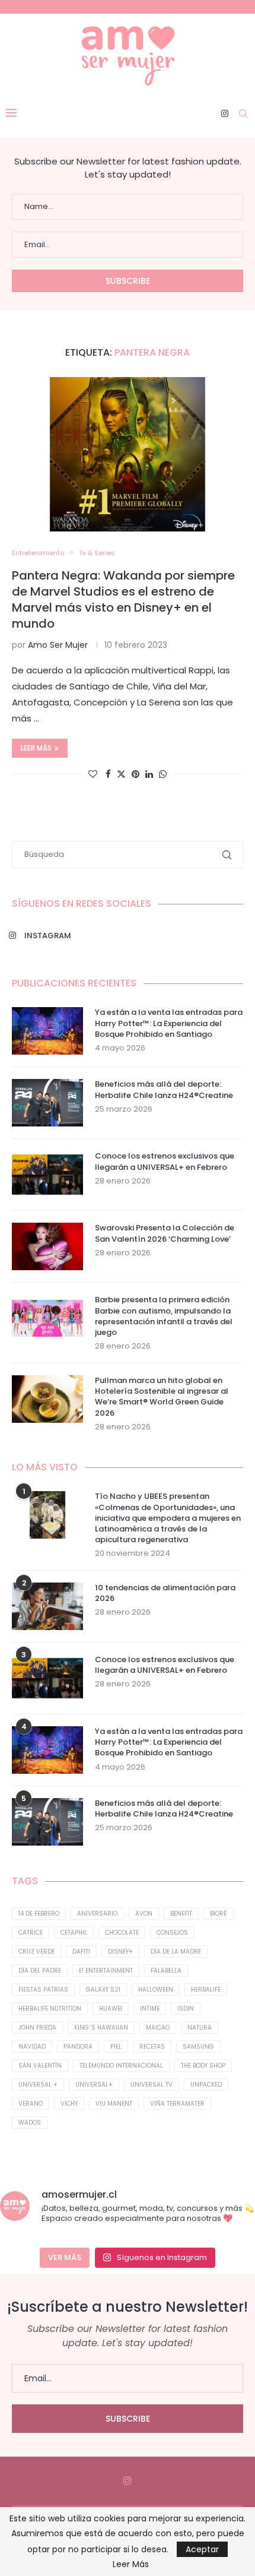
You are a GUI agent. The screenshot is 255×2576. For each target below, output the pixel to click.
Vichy (69, 2104)
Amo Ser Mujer (58, 645)
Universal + (38, 2085)
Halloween (156, 1990)
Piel (116, 2047)
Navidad (32, 2047)
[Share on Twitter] (121, 774)
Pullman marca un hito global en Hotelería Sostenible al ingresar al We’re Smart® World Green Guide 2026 (162, 1397)
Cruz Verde (36, 1952)
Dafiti (81, 1952)
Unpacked (206, 2085)
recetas (152, 2047)
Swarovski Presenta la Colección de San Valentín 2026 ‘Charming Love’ (165, 1233)
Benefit (181, 1914)
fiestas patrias (43, 1990)
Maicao (158, 2028)
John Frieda (37, 2028)
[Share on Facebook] (108, 774)
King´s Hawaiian (101, 2028)
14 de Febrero (39, 1914)
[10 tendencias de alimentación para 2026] (47, 1606)
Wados (30, 2123)
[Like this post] (93, 774)
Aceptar (202, 2549)
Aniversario (97, 1914)
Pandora (78, 2047)
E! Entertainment (106, 1971)
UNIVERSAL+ (94, 2085)
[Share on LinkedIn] (149, 774)
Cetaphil (74, 1933)
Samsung (198, 2047)
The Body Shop (203, 2066)
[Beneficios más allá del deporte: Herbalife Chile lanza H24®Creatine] (47, 1103)
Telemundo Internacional (121, 2066)
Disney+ (120, 1952)
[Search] (243, 113)
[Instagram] (225, 113)
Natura (200, 2028)
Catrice (31, 1933)
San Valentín (40, 2066)
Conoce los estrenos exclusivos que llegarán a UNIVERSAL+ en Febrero (165, 1162)
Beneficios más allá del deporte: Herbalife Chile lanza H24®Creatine (164, 1090)
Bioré (219, 1914)
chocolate (122, 1933)
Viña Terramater (177, 2104)
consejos (172, 1933)
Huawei (111, 2009)
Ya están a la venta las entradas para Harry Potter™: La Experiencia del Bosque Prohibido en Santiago (169, 1023)
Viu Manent (114, 2104)
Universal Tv (152, 2085)
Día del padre (40, 1971)
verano (31, 2104)
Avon (144, 1914)
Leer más (36, 748)
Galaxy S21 (103, 1990)
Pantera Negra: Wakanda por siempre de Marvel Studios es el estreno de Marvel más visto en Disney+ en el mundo (123, 599)
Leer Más (131, 2564)
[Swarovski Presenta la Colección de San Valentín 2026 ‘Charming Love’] (47, 1246)
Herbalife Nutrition (50, 2009)
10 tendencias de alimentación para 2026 (165, 1593)
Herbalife (206, 1990)
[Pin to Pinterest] (136, 774)
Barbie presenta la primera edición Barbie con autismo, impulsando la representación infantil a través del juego (164, 1316)
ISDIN (186, 2009)
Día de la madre (176, 1952)
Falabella (166, 1971)
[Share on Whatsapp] (163, 774)
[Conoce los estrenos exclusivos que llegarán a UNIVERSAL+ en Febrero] (47, 1175)
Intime (150, 2009)
